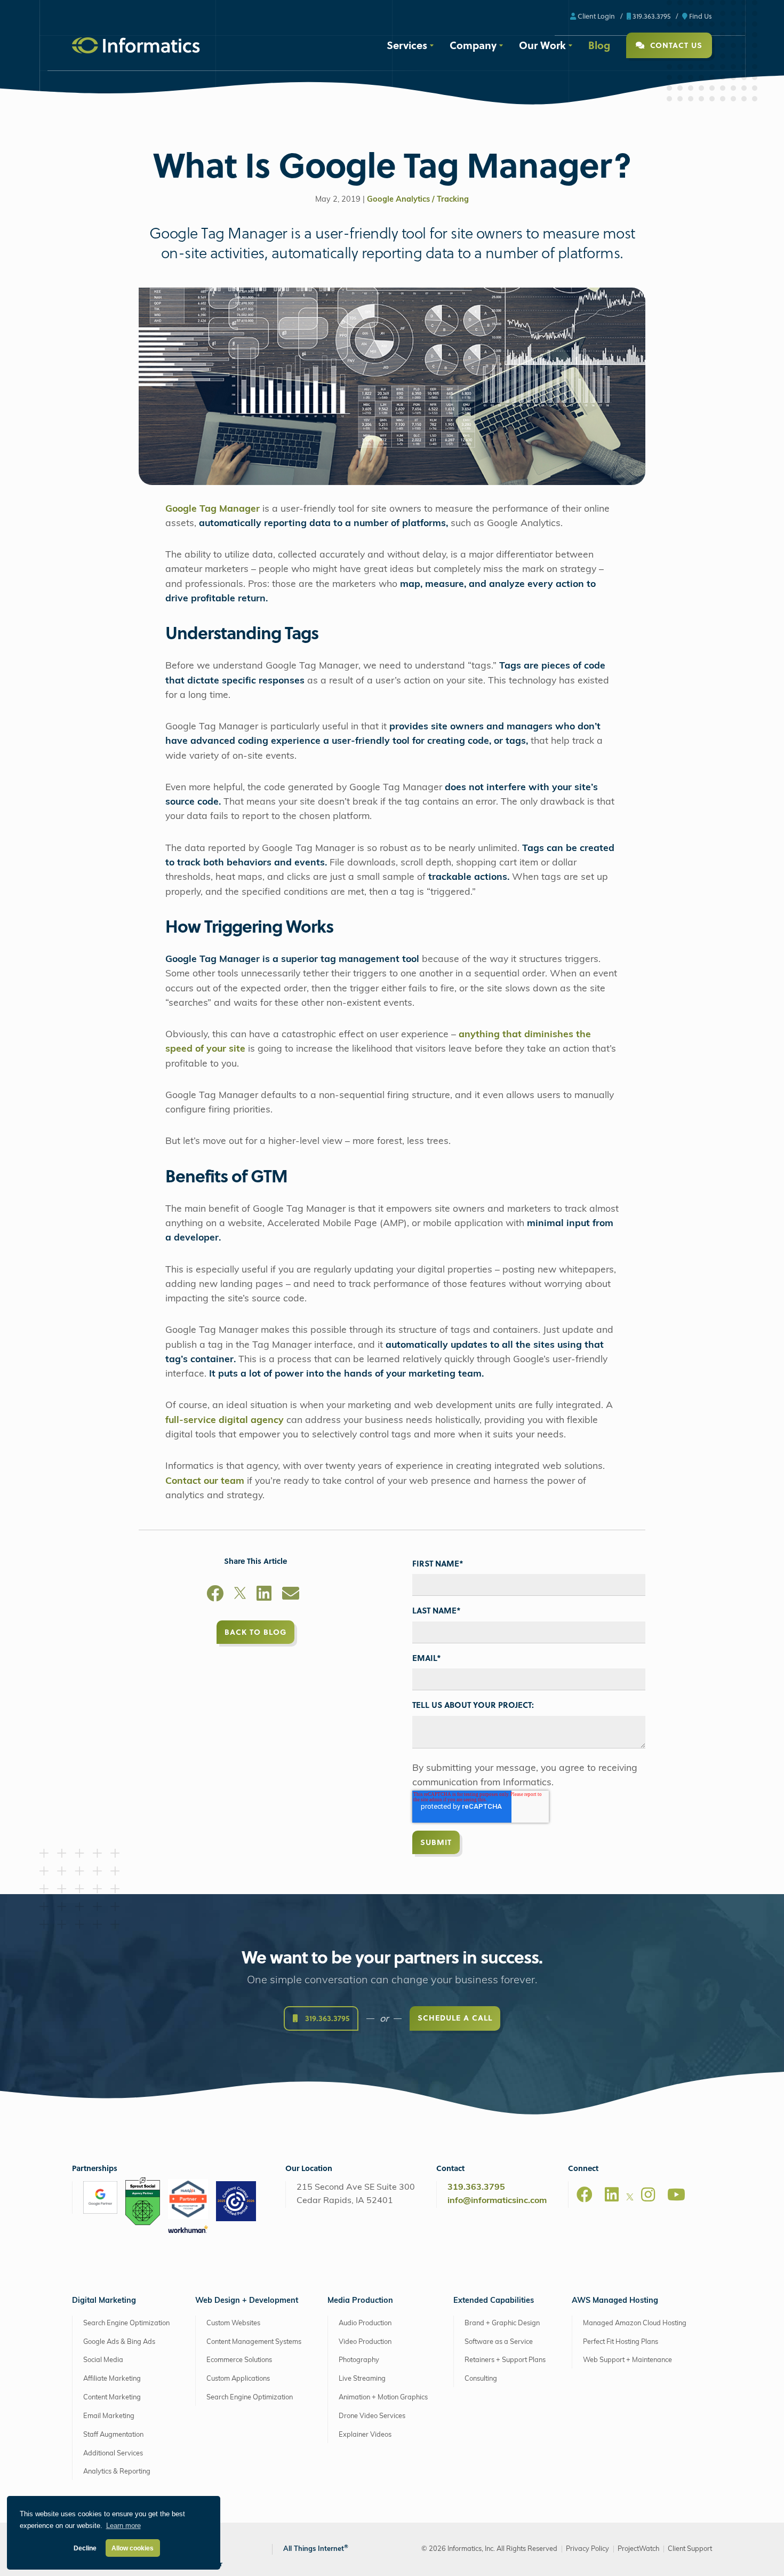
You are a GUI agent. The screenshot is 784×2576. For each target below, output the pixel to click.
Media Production (360, 2301)
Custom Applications (238, 2379)
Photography (359, 2360)
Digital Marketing (104, 2301)
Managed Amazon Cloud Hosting (635, 2323)
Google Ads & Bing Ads (119, 2342)
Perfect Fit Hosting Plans (621, 2342)
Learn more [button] (123, 2526)
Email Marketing (109, 2416)
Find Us (700, 16)
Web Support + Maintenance (627, 2360)
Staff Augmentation (113, 2435)
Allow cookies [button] (133, 2548)
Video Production (365, 2342)
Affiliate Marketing (112, 2379)
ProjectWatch (638, 2549)
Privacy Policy (587, 2549)
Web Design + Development (247, 2301)
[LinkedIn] (264, 1595)
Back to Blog (255, 1632)
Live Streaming (362, 2379)
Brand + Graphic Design (502, 2323)
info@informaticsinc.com (497, 2201)
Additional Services (113, 2453)
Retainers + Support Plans (505, 2360)
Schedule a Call (455, 2018)
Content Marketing (112, 2398)
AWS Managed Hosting (615, 2301)
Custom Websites (233, 2323)
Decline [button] (85, 2548)
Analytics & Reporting (117, 2472)
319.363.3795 (651, 16)
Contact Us (675, 45)
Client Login (595, 16)
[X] (240, 1595)
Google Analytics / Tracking (418, 200)
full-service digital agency (225, 1421)
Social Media (103, 2360)
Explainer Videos (365, 2435)
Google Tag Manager (213, 509)
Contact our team (205, 1481)
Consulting (481, 2379)
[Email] (291, 1595)
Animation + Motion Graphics (383, 2398)
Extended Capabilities (494, 2301)
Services (407, 45)
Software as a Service (499, 2342)
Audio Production (365, 2323)
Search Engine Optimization (126, 2323)
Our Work (542, 45)
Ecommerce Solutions (239, 2360)
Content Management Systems (254, 2342)
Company (473, 45)
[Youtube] (676, 2195)
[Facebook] (215, 1595)
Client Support (690, 2549)
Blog (599, 45)
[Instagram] (648, 2195)
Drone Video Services (372, 2416)
